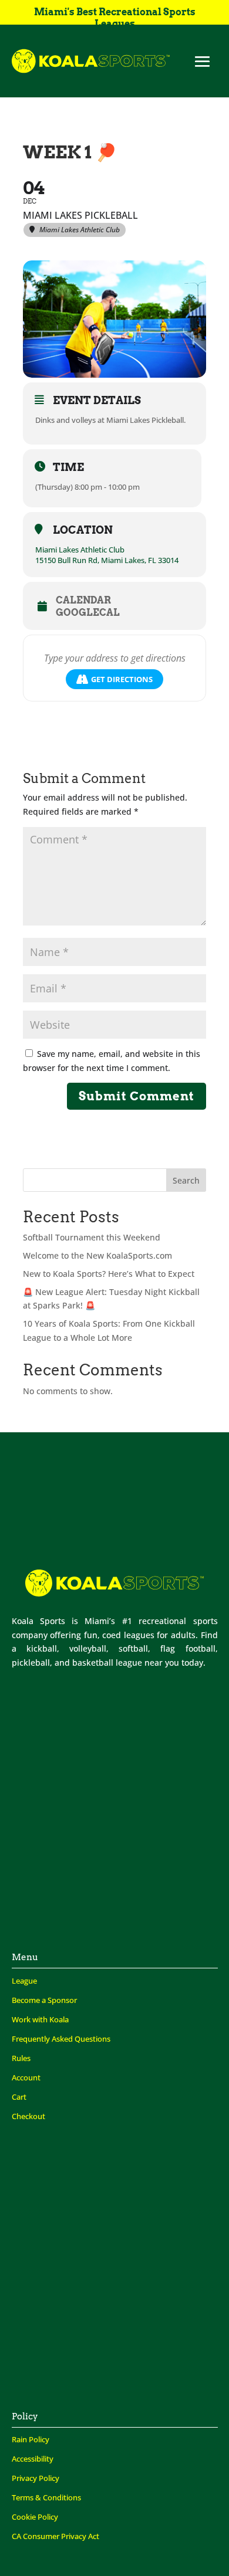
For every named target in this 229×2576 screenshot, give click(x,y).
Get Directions (122, 679)
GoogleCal (88, 613)
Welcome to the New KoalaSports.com (97, 1255)
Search (186, 1180)
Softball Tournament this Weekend (92, 1237)
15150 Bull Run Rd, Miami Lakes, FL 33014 (107, 560)
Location (83, 530)
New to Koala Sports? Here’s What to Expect (109, 1274)
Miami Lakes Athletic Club (80, 550)
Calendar (83, 601)
